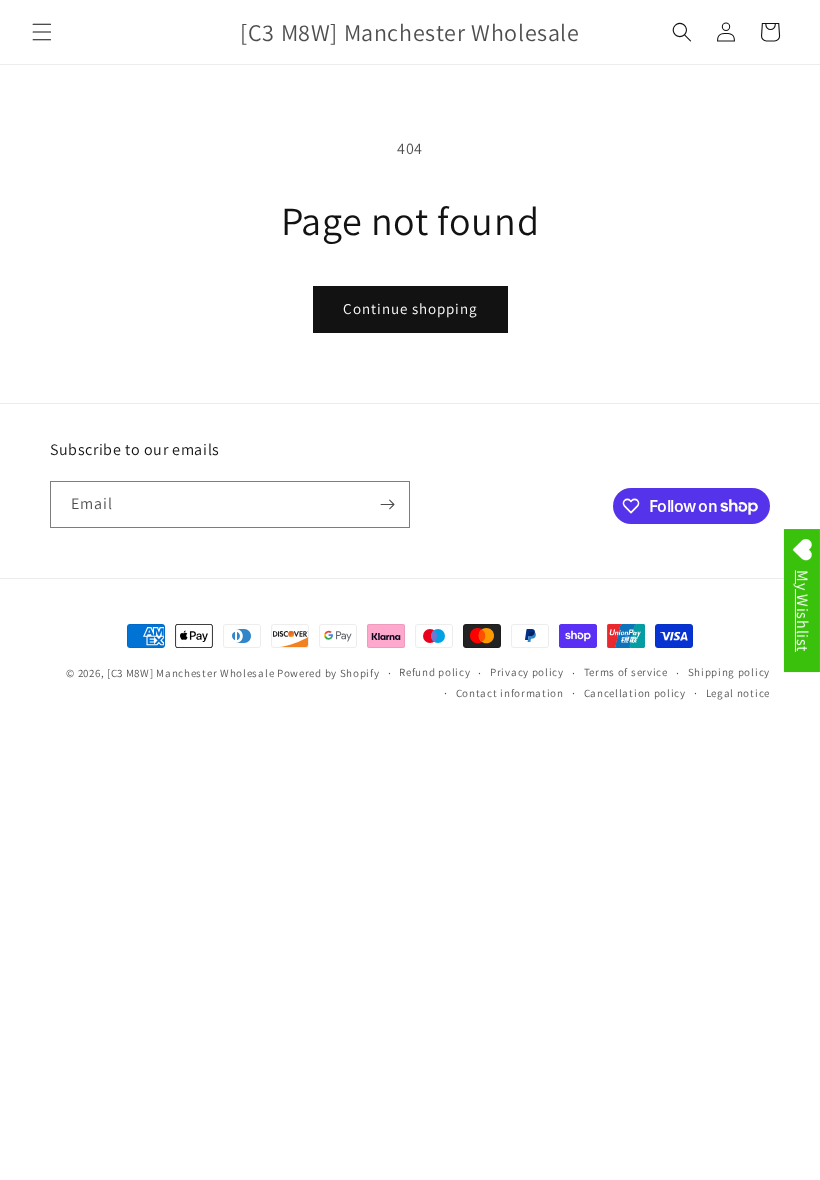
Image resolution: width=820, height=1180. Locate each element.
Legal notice (738, 693)
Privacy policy (527, 672)
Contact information (510, 693)
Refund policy (434, 672)
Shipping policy (729, 672)
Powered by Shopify (328, 673)
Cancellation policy (635, 693)
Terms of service (626, 672)
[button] (42, 32)
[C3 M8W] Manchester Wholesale (190, 673)
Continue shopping (410, 308)
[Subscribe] (387, 504)
